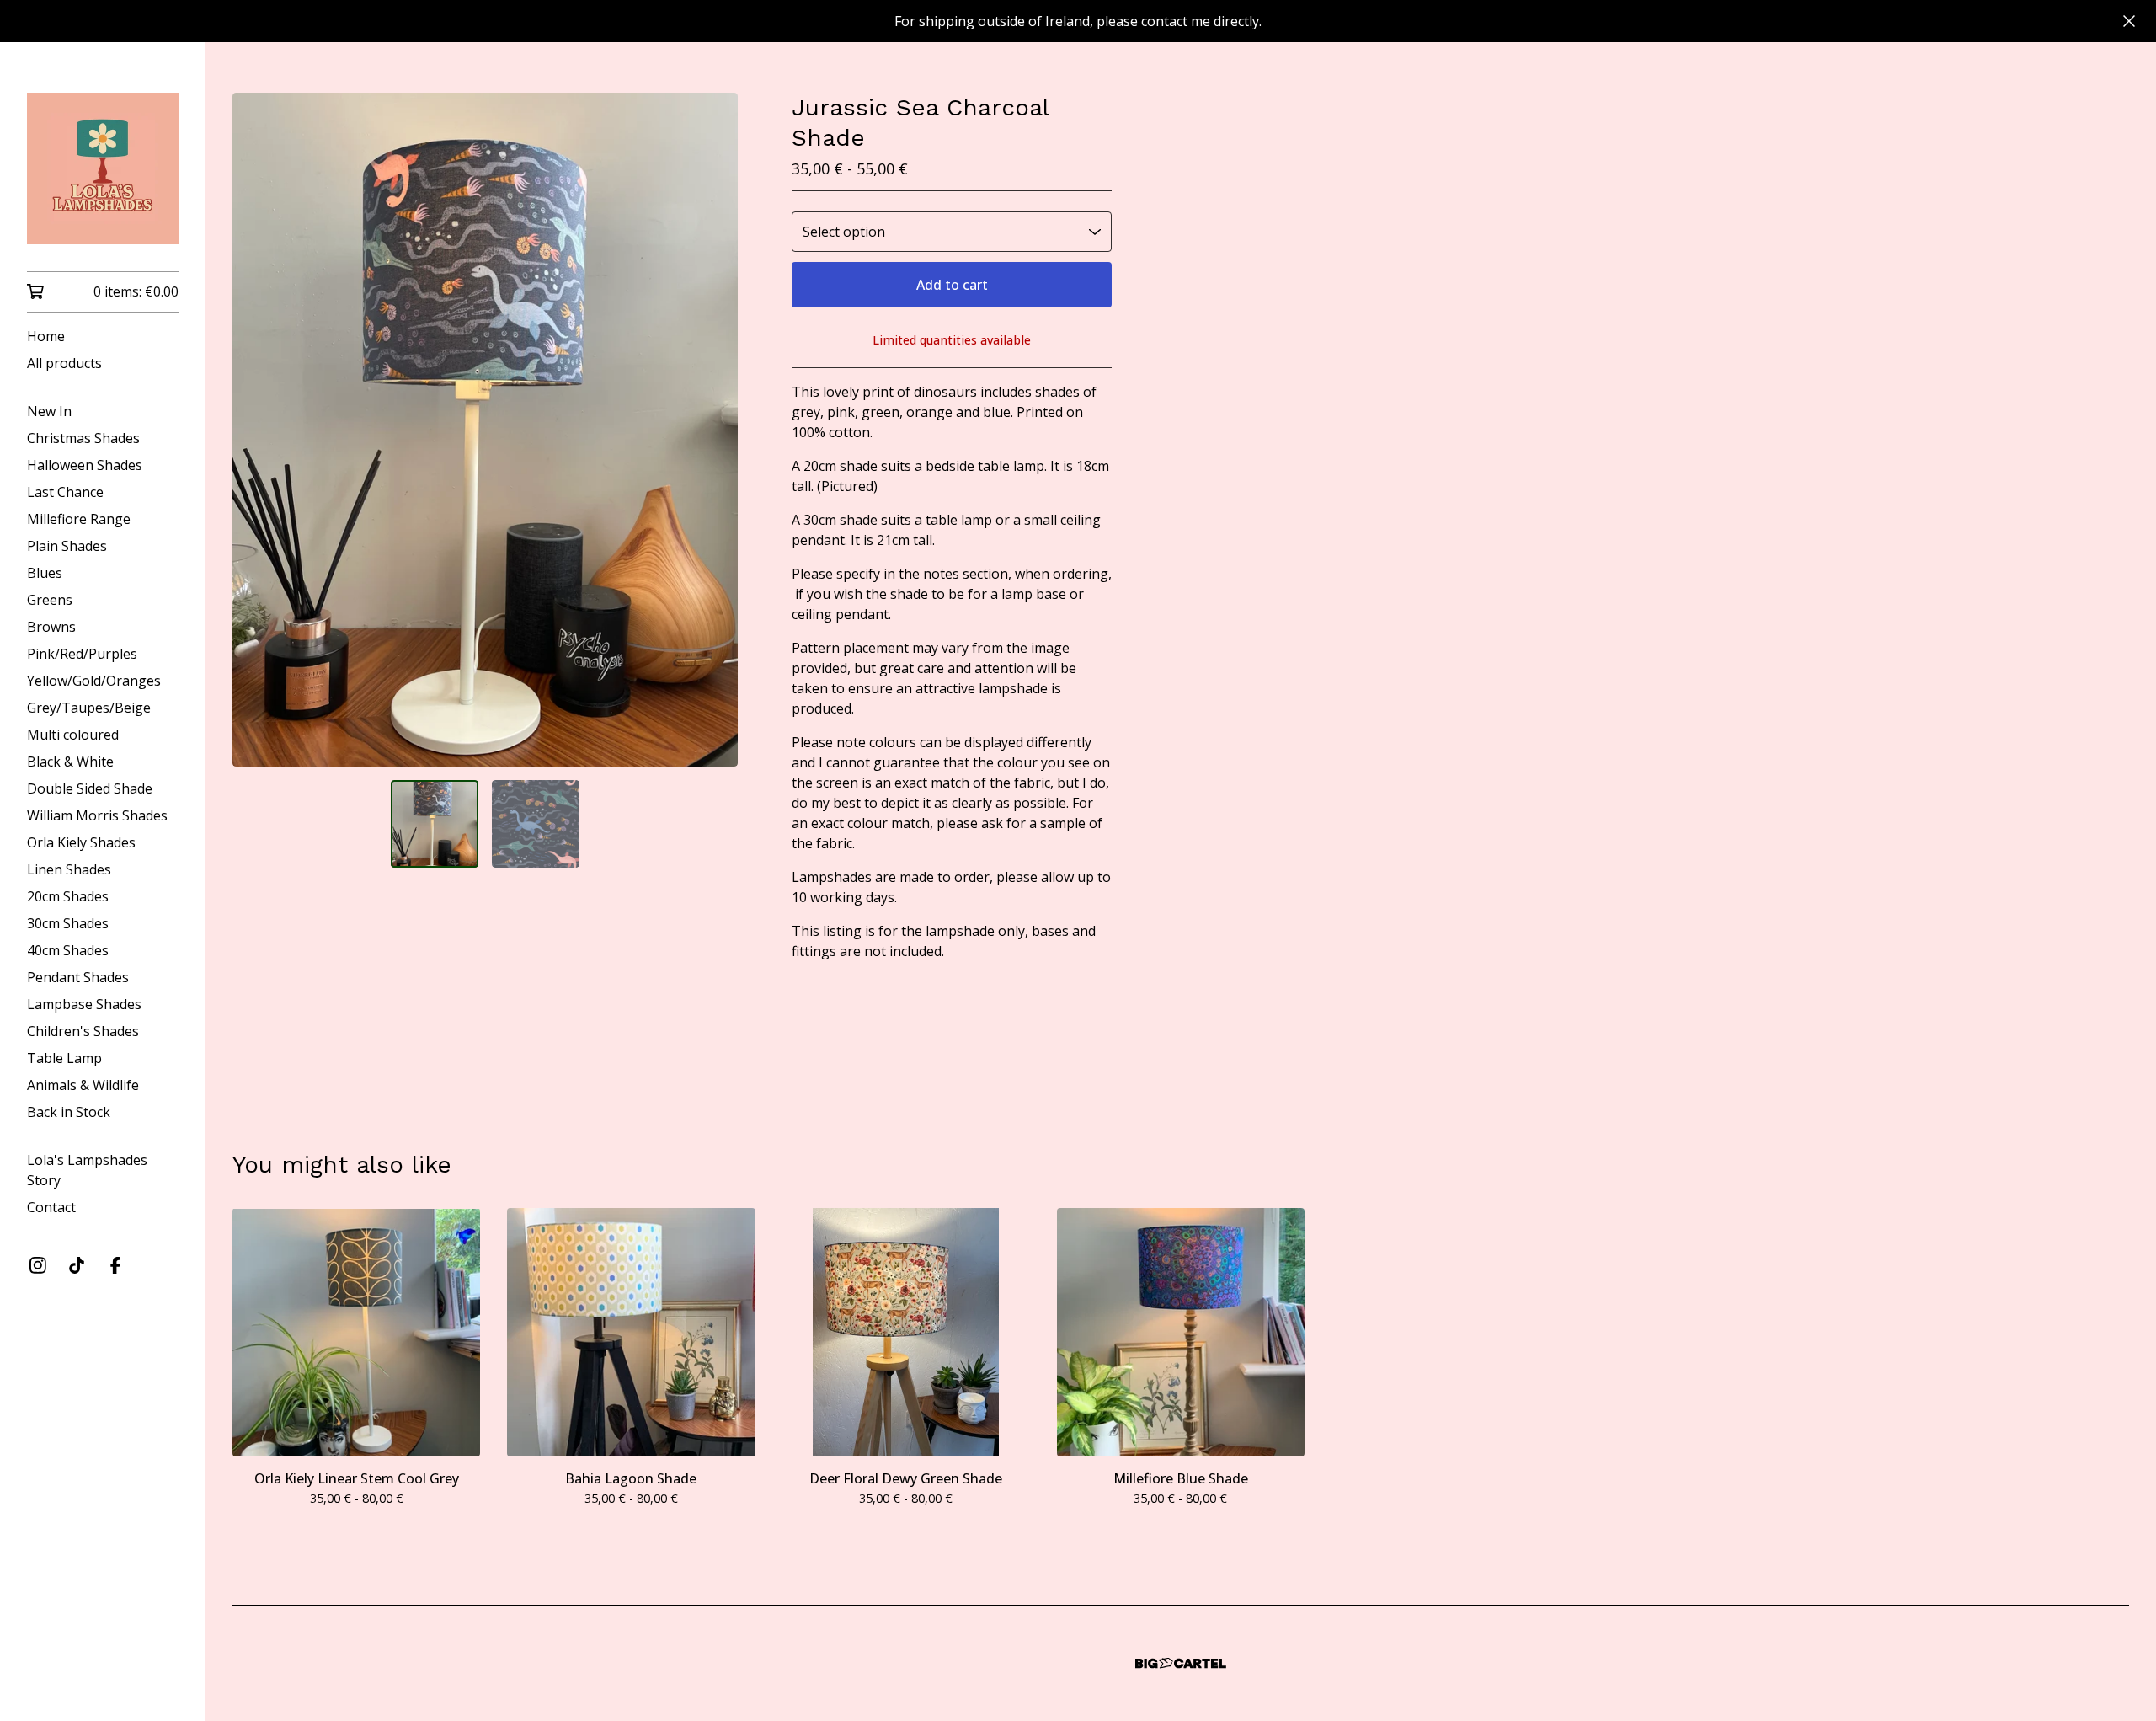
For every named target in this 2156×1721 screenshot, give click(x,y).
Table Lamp (64, 1058)
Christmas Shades (83, 438)
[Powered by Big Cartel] (1181, 1663)
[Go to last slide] (256, 430)
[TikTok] (77, 1265)
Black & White (70, 762)
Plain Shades (67, 546)
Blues (45, 573)
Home (46, 336)
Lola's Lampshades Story (87, 1170)
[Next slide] (714, 430)
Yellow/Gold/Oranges (94, 681)
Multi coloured (73, 735)
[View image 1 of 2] (435, 824)
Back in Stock (69, 1112)
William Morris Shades (97, 815)
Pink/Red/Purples (82, 654)
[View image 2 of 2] (536, 824)
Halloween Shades (85, 465)
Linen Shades (69, 869)
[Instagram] (38, 1265)
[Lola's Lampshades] (103, 168)
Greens (50, 600)
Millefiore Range (79, 519)
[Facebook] (115, 1265)
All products (64, 363)
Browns (51, 627)
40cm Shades (68, 950)
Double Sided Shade (90, 788)
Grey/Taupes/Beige (89, 708)
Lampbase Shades (84, 1004)
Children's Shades (83, 1031)
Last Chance (65, 492)
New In (49, 411)
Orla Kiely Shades (81, 842)
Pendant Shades (78, 977)
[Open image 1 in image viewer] (485, 430)
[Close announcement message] (2129, 21)
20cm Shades (68, 896)
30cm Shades (68, 923)
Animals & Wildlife (83, 1085)
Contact (51, 1207)
